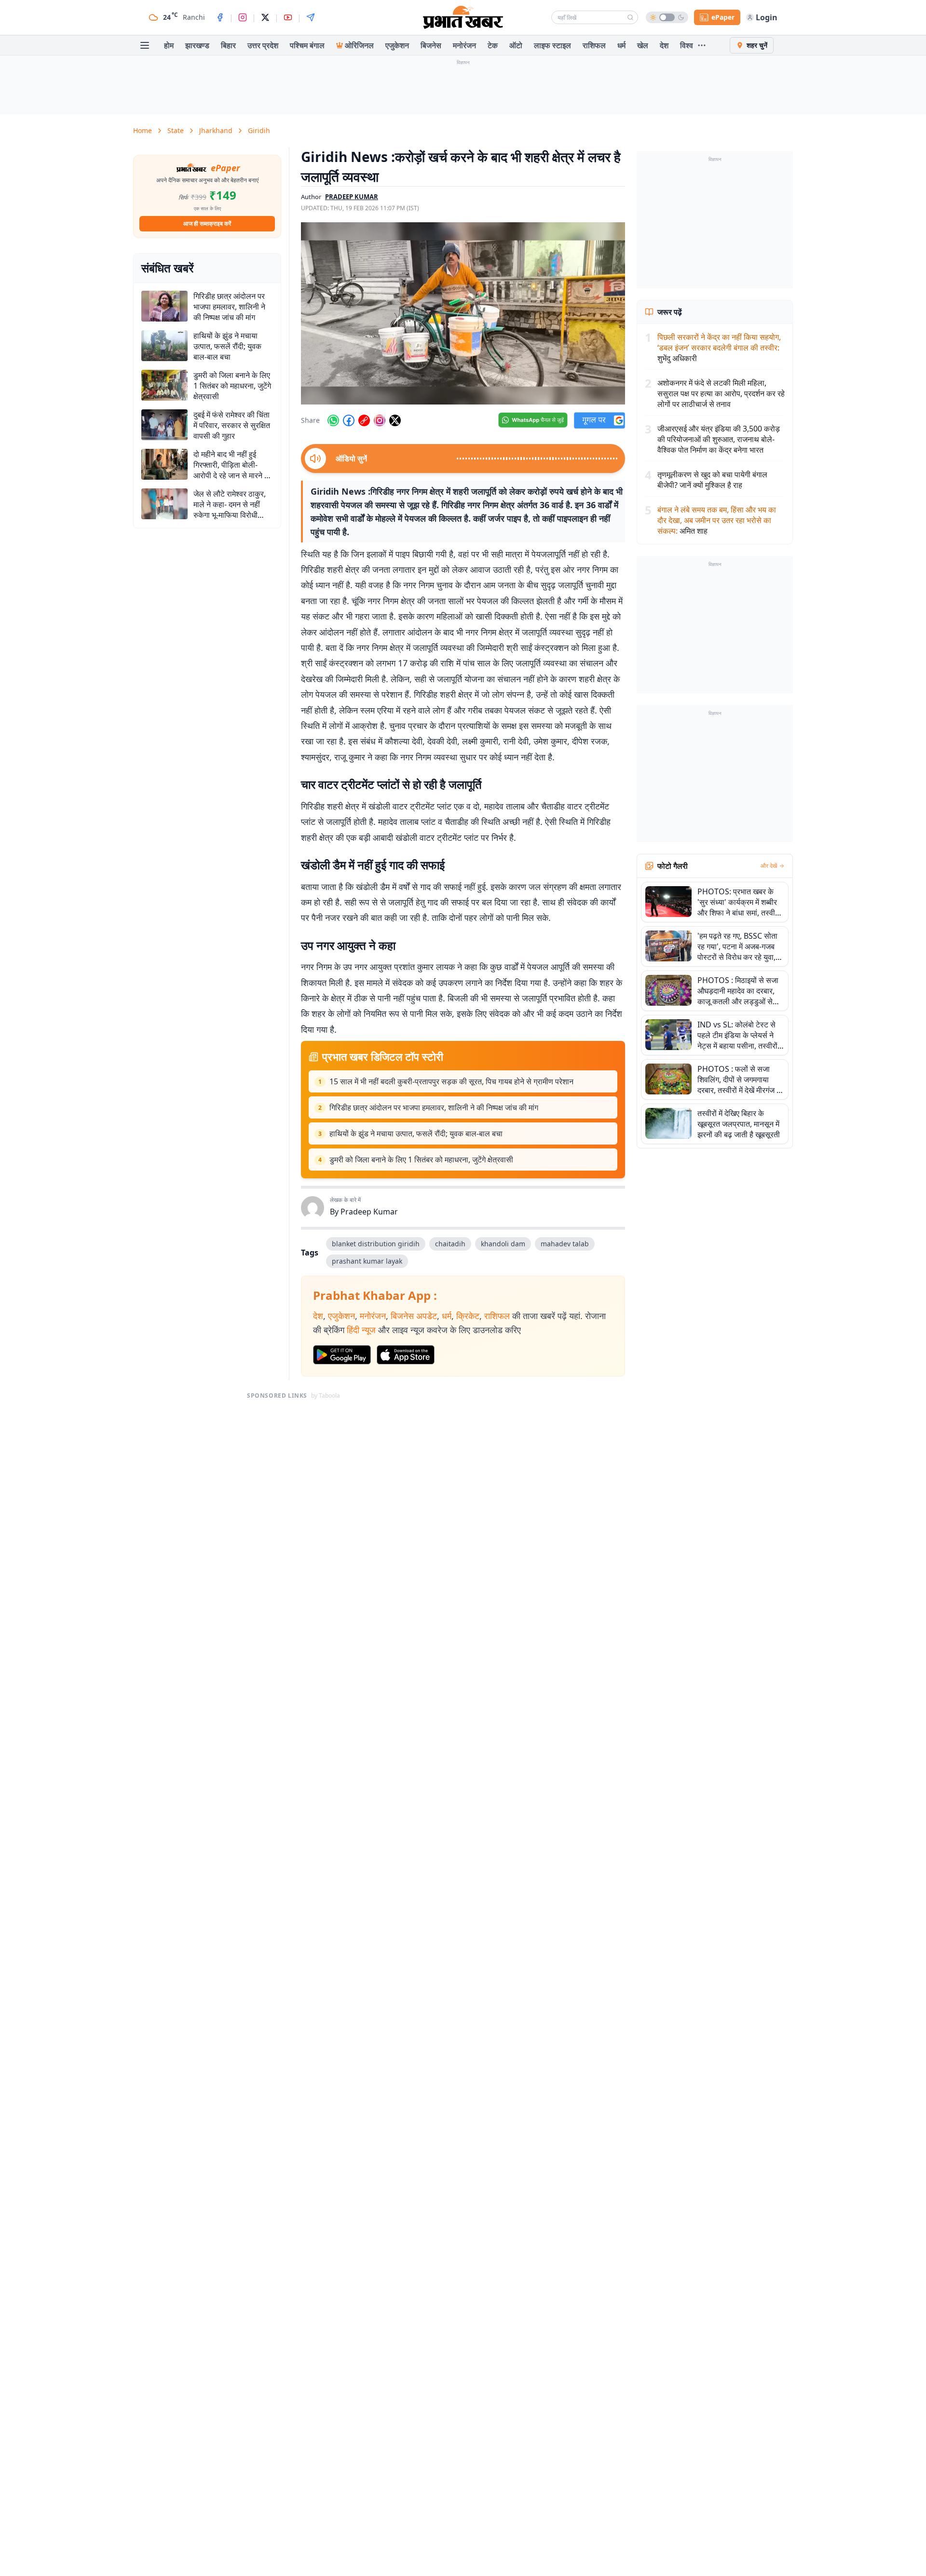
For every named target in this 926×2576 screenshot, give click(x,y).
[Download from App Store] (406, 1355)
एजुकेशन (397, 45)
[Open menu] (145, 45)
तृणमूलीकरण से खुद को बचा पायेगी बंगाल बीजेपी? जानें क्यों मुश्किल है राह (712, 480)
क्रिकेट (468, 1316)
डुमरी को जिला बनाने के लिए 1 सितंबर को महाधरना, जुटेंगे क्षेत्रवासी (421, 1160)
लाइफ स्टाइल (552, 45)
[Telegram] (311, 17)
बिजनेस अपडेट (414, 1316)
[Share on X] (395, 420)
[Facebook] (220, 17)
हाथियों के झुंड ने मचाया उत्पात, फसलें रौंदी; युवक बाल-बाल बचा (416, 1133)
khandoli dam (503, 1244)
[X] (265, 17)
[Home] (463, 17)
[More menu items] (702, 45)
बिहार (228, 45)
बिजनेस (431, 45)
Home (143, 130)
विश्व (687, 45)
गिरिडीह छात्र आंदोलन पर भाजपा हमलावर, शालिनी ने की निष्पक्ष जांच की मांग (434, 1107)
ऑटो (516, 45)
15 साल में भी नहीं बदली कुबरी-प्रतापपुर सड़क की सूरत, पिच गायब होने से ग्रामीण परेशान (451, 1081)
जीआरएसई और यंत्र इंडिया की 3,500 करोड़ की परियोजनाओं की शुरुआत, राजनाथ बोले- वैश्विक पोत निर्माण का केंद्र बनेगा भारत (719, 439)
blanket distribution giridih (376, 1244)
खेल (643, 45)
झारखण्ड (197, 45)
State (176, 130)
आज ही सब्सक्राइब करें (207, 223)
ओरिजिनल (359, 45)
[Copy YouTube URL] (364, 420)
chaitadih (450, 1244)
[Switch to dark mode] (667, 17)
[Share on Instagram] (380, 420)
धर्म (621, 45)
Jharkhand (216, 130)
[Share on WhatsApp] (333, 420)
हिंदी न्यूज (361, 1330)
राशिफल (594, 45)
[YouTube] (288, 17)
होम (169, 45)
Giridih (259, 130)
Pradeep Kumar (369, 1212)
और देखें (769, 866)
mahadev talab (565, 1244)
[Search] (630, 17)
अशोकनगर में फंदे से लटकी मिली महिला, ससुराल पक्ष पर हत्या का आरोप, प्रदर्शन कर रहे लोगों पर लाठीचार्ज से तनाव (721, 393)
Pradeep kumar (352, 197)
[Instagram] (243, 17)
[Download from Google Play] (342, 1355)
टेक (493, 45)
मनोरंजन (464, 45)
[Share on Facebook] (349, 420)
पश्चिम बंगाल (307, 45)
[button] (463, 313)
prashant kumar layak (367, 1261)
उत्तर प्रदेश (263, 45)
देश (664, 45)
